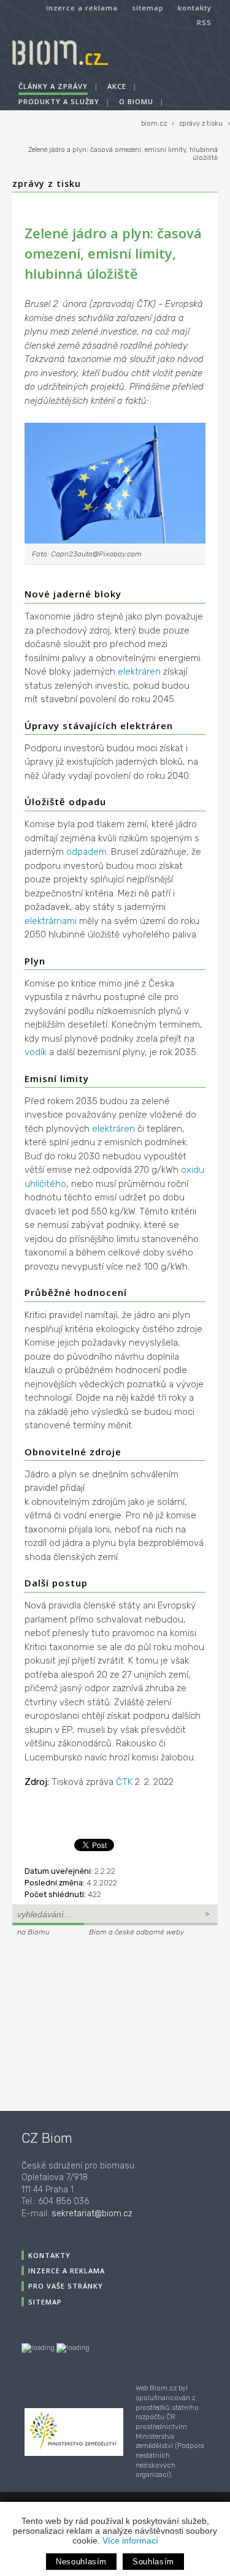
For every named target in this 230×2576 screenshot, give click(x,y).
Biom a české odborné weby (136, 1932)
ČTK (124, 1782)
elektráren (139, 672)
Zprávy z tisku (47, 184)
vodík (36, 1052)
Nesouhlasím (81, 2562)
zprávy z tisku (201, 123)
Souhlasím (153, 2562)
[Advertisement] (89, 2022)
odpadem (86, 852)
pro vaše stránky (66, 2286)
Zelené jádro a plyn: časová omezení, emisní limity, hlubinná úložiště (123, 154)
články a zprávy (53, 86)
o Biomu (136, 101)
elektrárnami (51, 921)
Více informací (130, 2540)
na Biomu (33, 1932)
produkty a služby (59, 101)
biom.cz (154, 123)
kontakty (195, 8)
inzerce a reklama (82, 8)
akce (117, 86)
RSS (204, 22)
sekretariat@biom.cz (92, 2214)
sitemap (148, 8)
